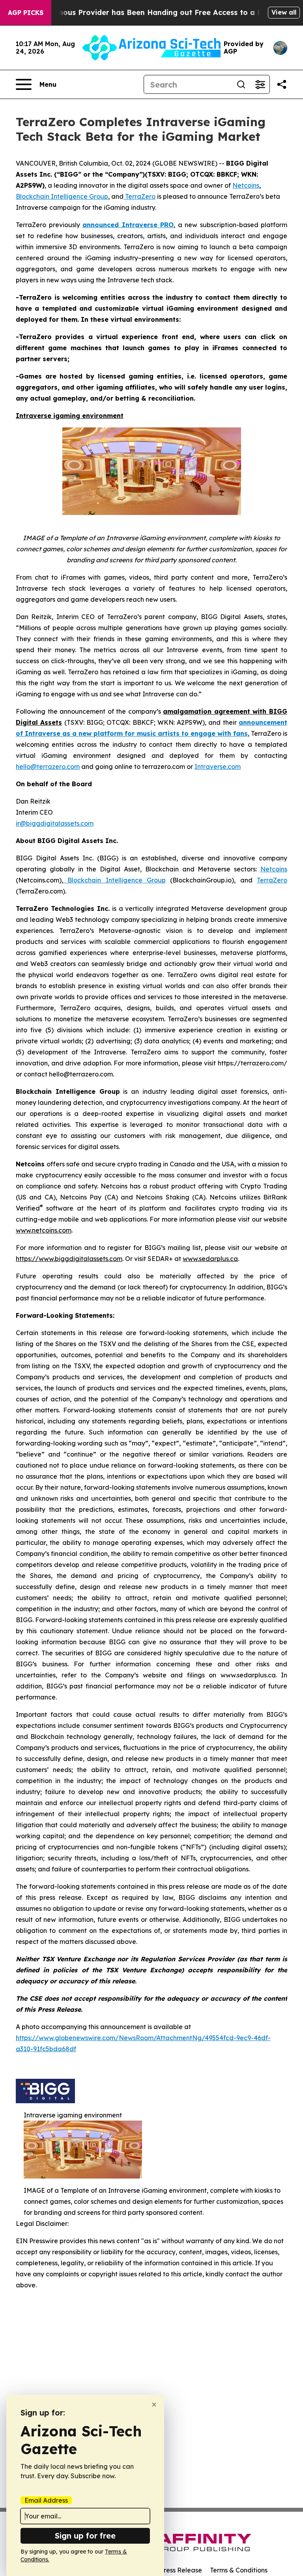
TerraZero (272, 880)
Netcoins (274, 869)
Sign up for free (85, 2536)
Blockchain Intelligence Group (114, 880)
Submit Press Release (169, 2570)
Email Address (46, 2500)
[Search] (241, 84)
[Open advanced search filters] (260, 84)
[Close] (154, 2405)
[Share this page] (282, 84)
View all (284, 12)
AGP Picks (26, 13)
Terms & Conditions (239, 2570)
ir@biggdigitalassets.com (55, 823)
